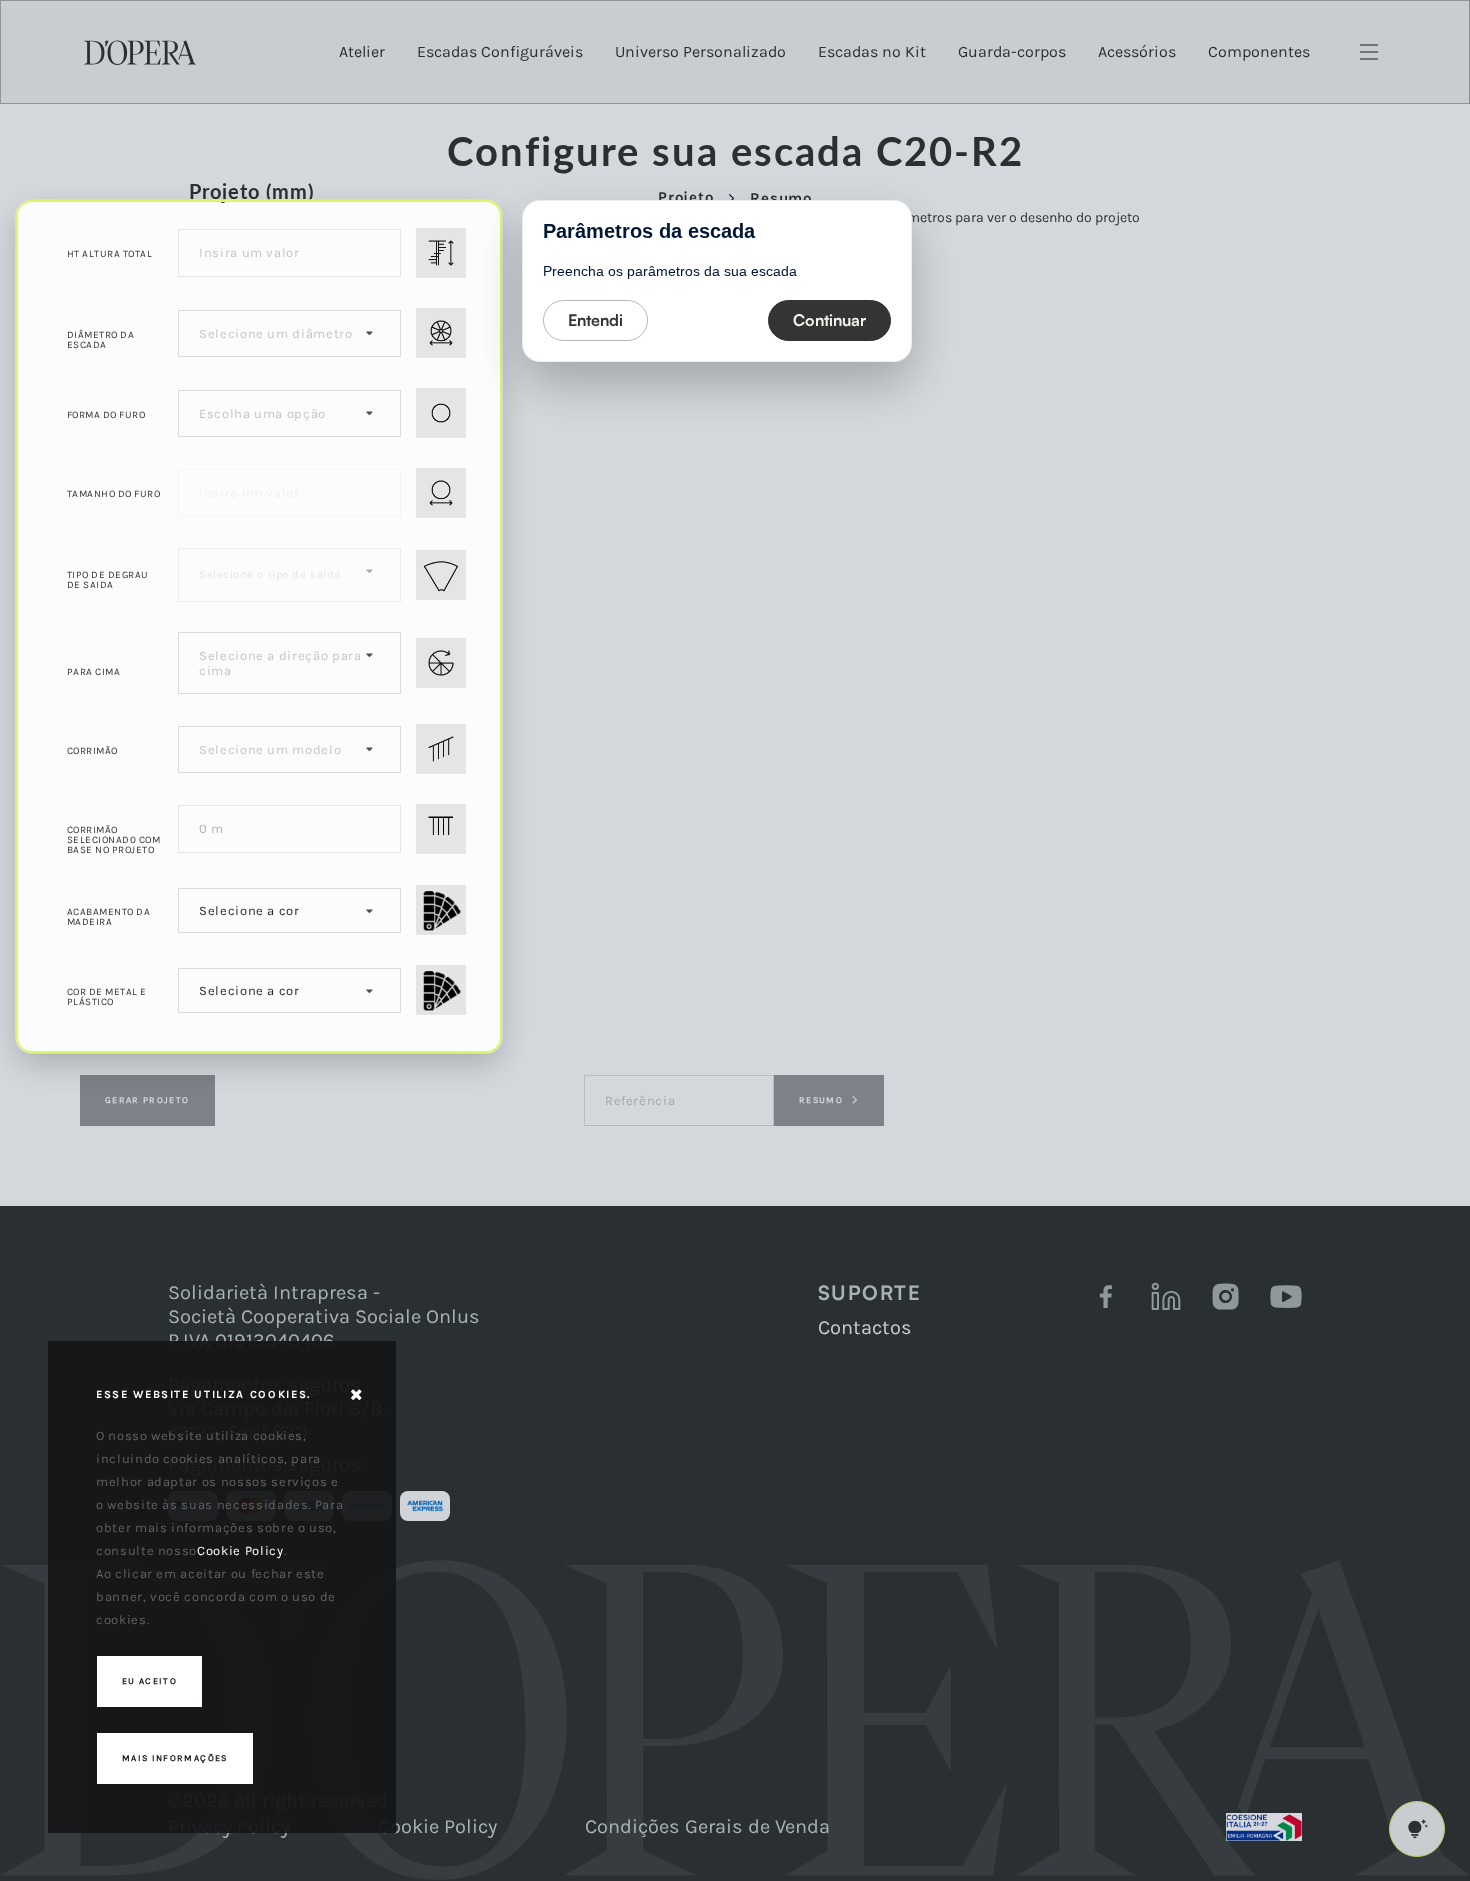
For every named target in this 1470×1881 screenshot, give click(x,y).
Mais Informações (175, 1758)
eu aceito (149, 1681)
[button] (595, 320)
